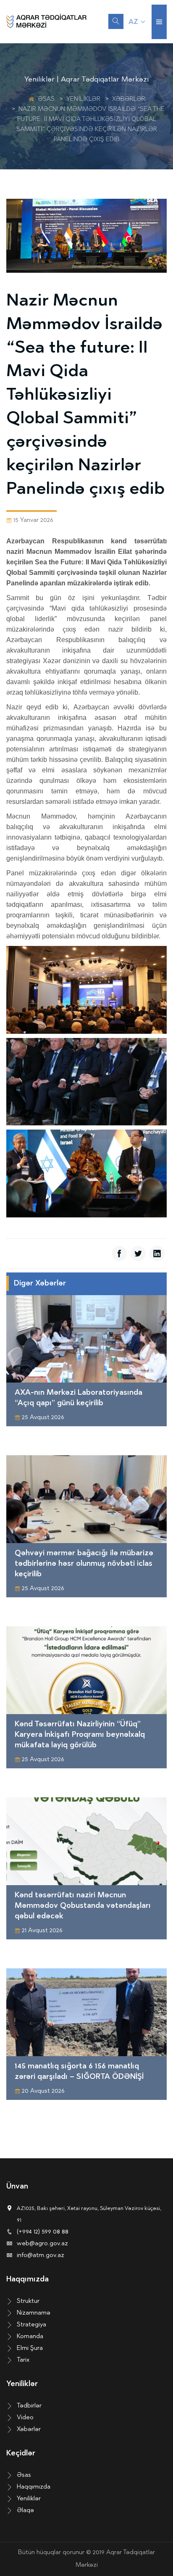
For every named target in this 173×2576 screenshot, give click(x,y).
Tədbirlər (29, 2406)
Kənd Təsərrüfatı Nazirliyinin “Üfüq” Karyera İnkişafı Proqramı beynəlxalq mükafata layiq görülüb (80, 1735)
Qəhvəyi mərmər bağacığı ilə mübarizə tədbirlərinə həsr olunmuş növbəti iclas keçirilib (84, 1564)
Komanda (30, 2337)
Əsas (46, 99)
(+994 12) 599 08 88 (43, 2232)
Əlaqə (25, 2511)
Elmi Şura (30, 2348)
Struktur (28, 2301)
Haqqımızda (34, 2487)
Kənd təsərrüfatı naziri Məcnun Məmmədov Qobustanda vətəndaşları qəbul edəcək (83, 1906)
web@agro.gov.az (42, 2244)
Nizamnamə (34, 2313)
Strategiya (31, 2325)
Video (25, 2418)
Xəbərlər (129, 99)
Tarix (23, 2360)
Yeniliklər (83, 99)
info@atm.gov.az (41, 2256)
